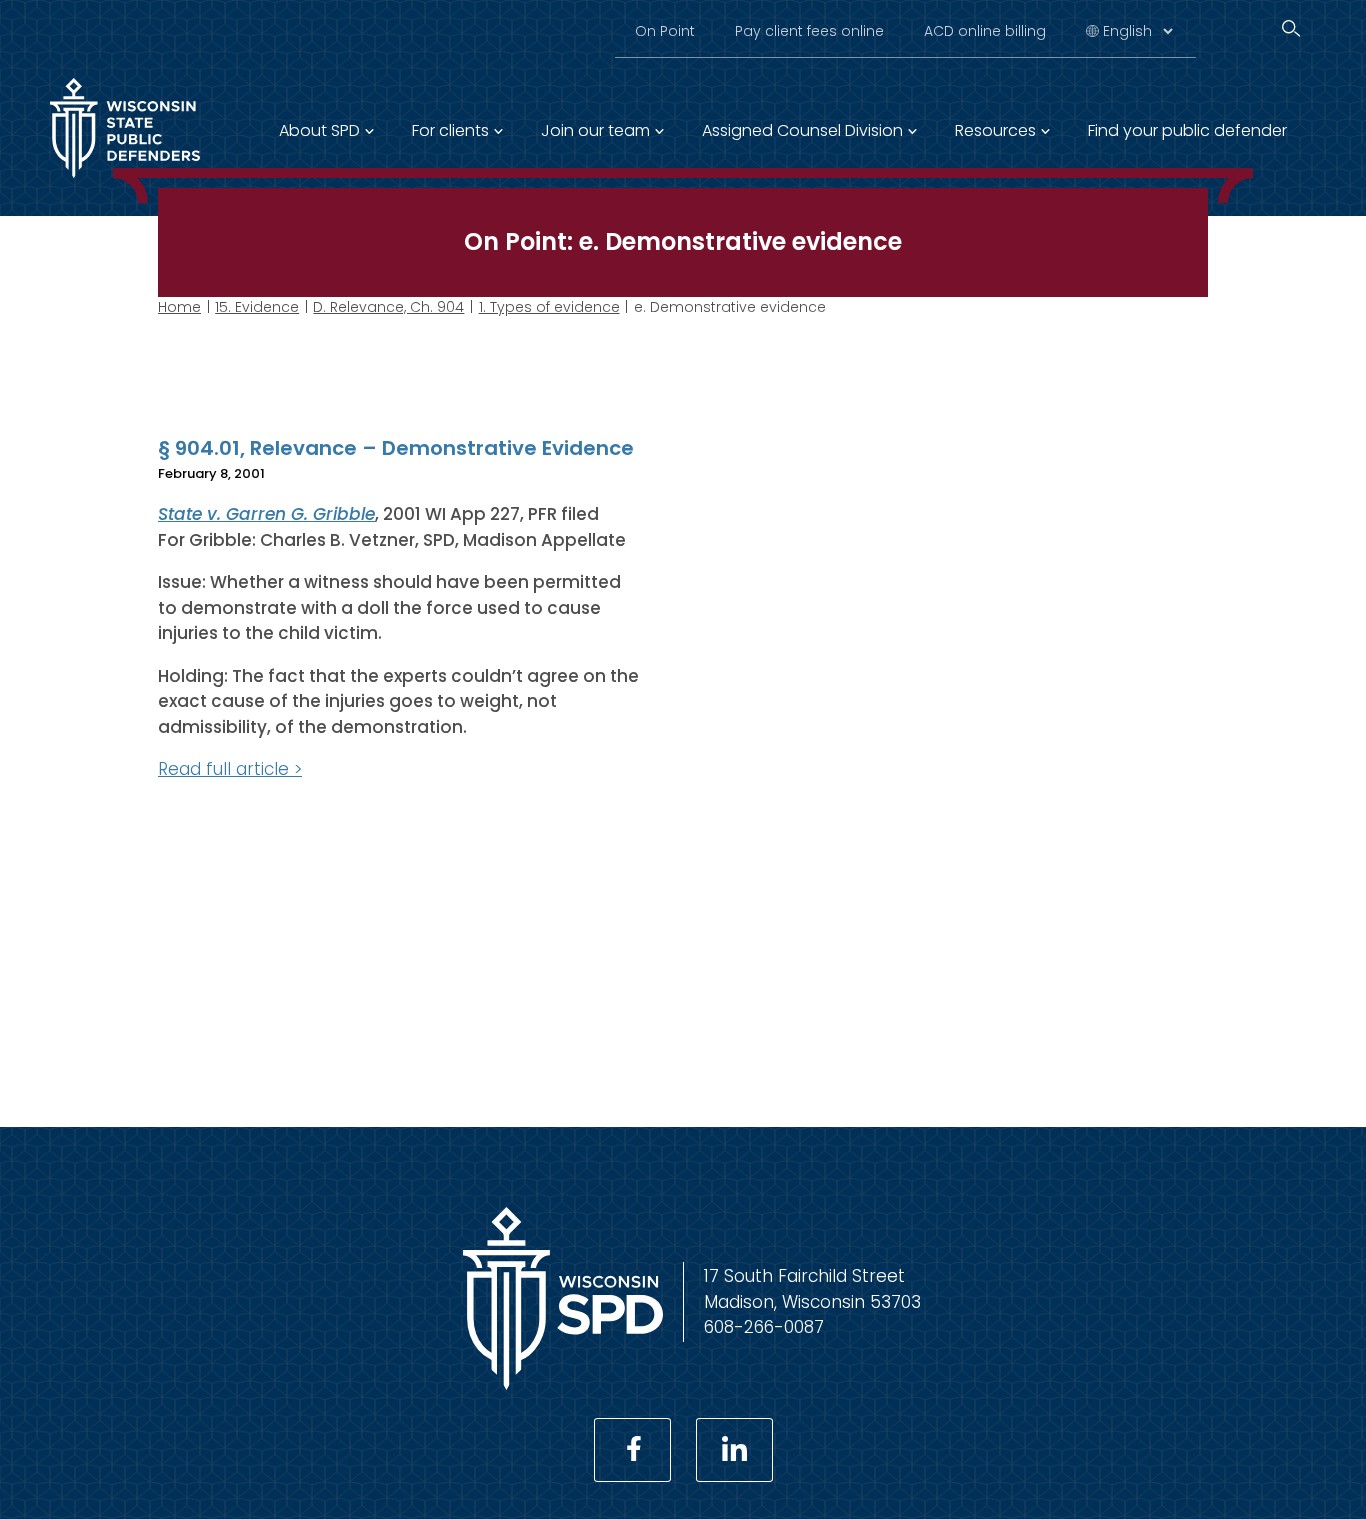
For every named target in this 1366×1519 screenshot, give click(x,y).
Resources (995, 130)
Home (179, 307)
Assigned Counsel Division (802, 130)
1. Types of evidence (549, 307)
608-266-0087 (764, 1327)
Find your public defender (1187, 130)
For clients (450, 130)
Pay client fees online (809, 31)
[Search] (1291, 28)
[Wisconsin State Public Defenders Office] (563, 1384)
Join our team (595, 130)
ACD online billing (985, 31)
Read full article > (230, 769)
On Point (665, 31)
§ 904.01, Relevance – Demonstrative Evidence (396, 448)
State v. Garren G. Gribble (266, 514)
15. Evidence (257, 307)
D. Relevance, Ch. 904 (388, 307)
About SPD (319, 130)
